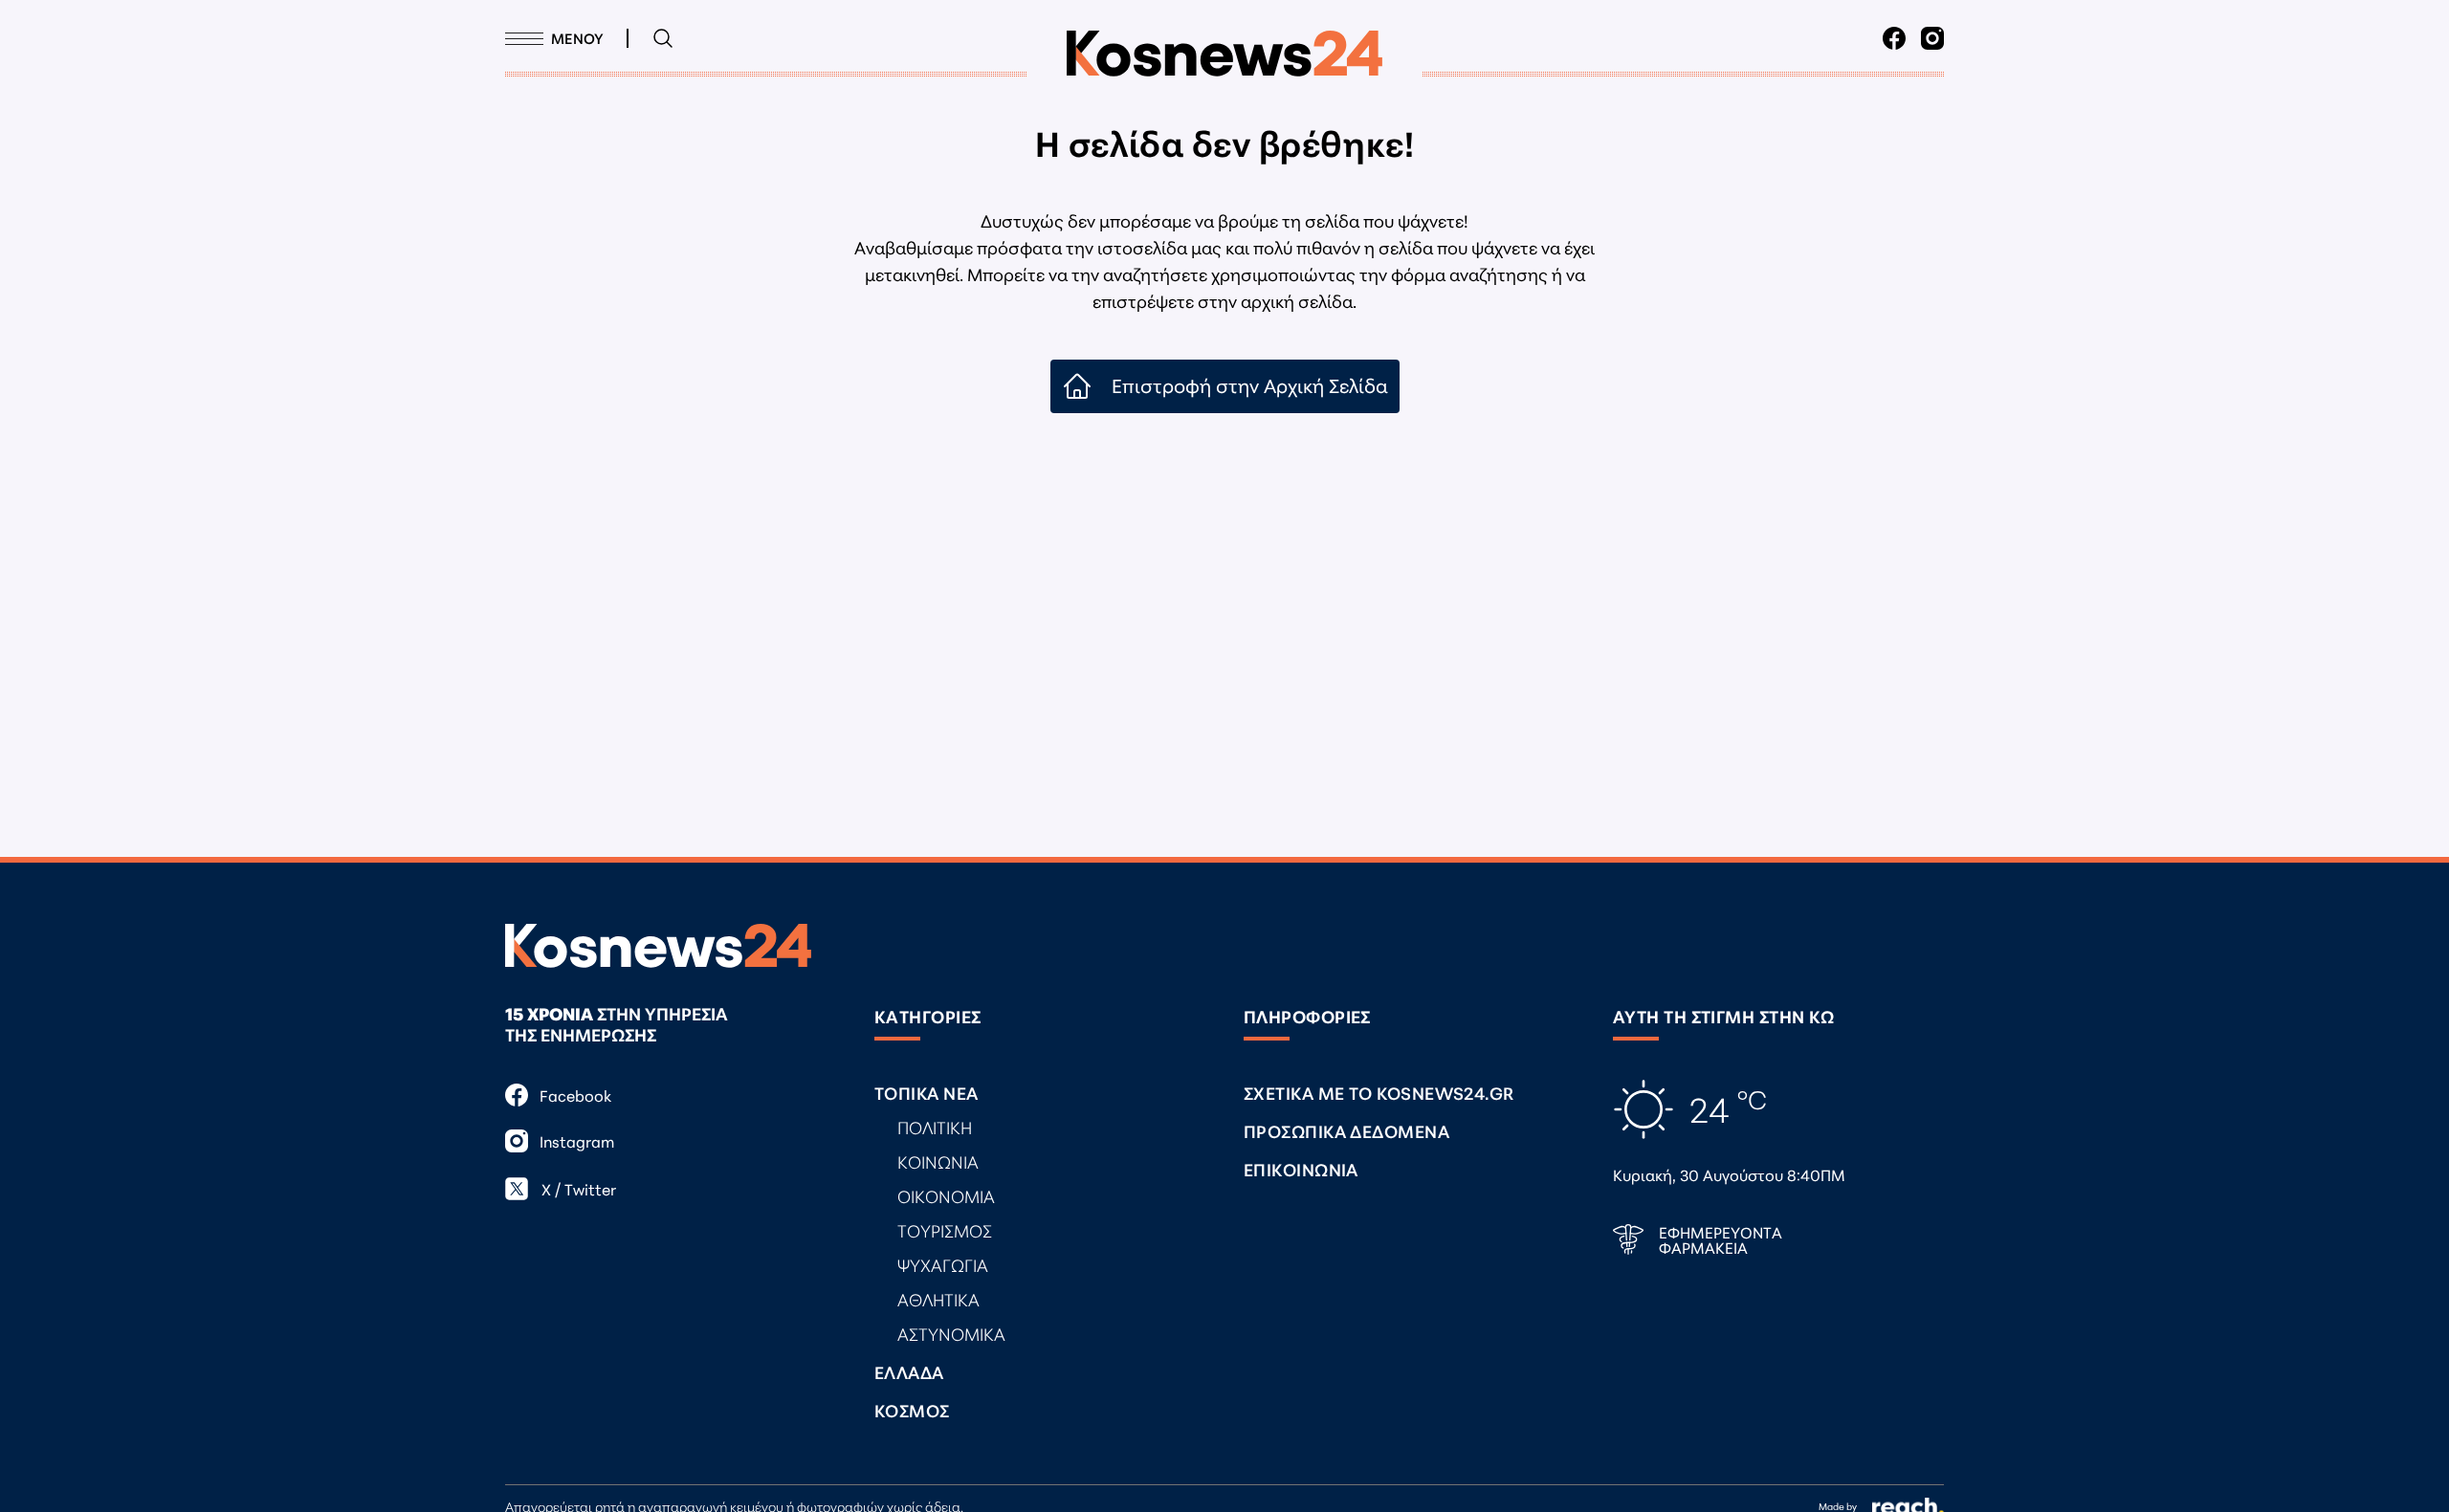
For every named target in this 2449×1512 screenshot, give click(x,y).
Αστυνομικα (951, 1333)
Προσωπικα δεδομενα (1346, 1130)
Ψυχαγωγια (943, 1264)
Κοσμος (912, 1410)
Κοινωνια (938, 1161)
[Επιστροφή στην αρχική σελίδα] (1224, 54)
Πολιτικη (935, 1127)
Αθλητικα (938, 1299)
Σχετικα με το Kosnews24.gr (1379, 1092)
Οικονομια (946, 1195)
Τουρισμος (945, 1230)
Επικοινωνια (1301, 1169)
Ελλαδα (909, 1371)
